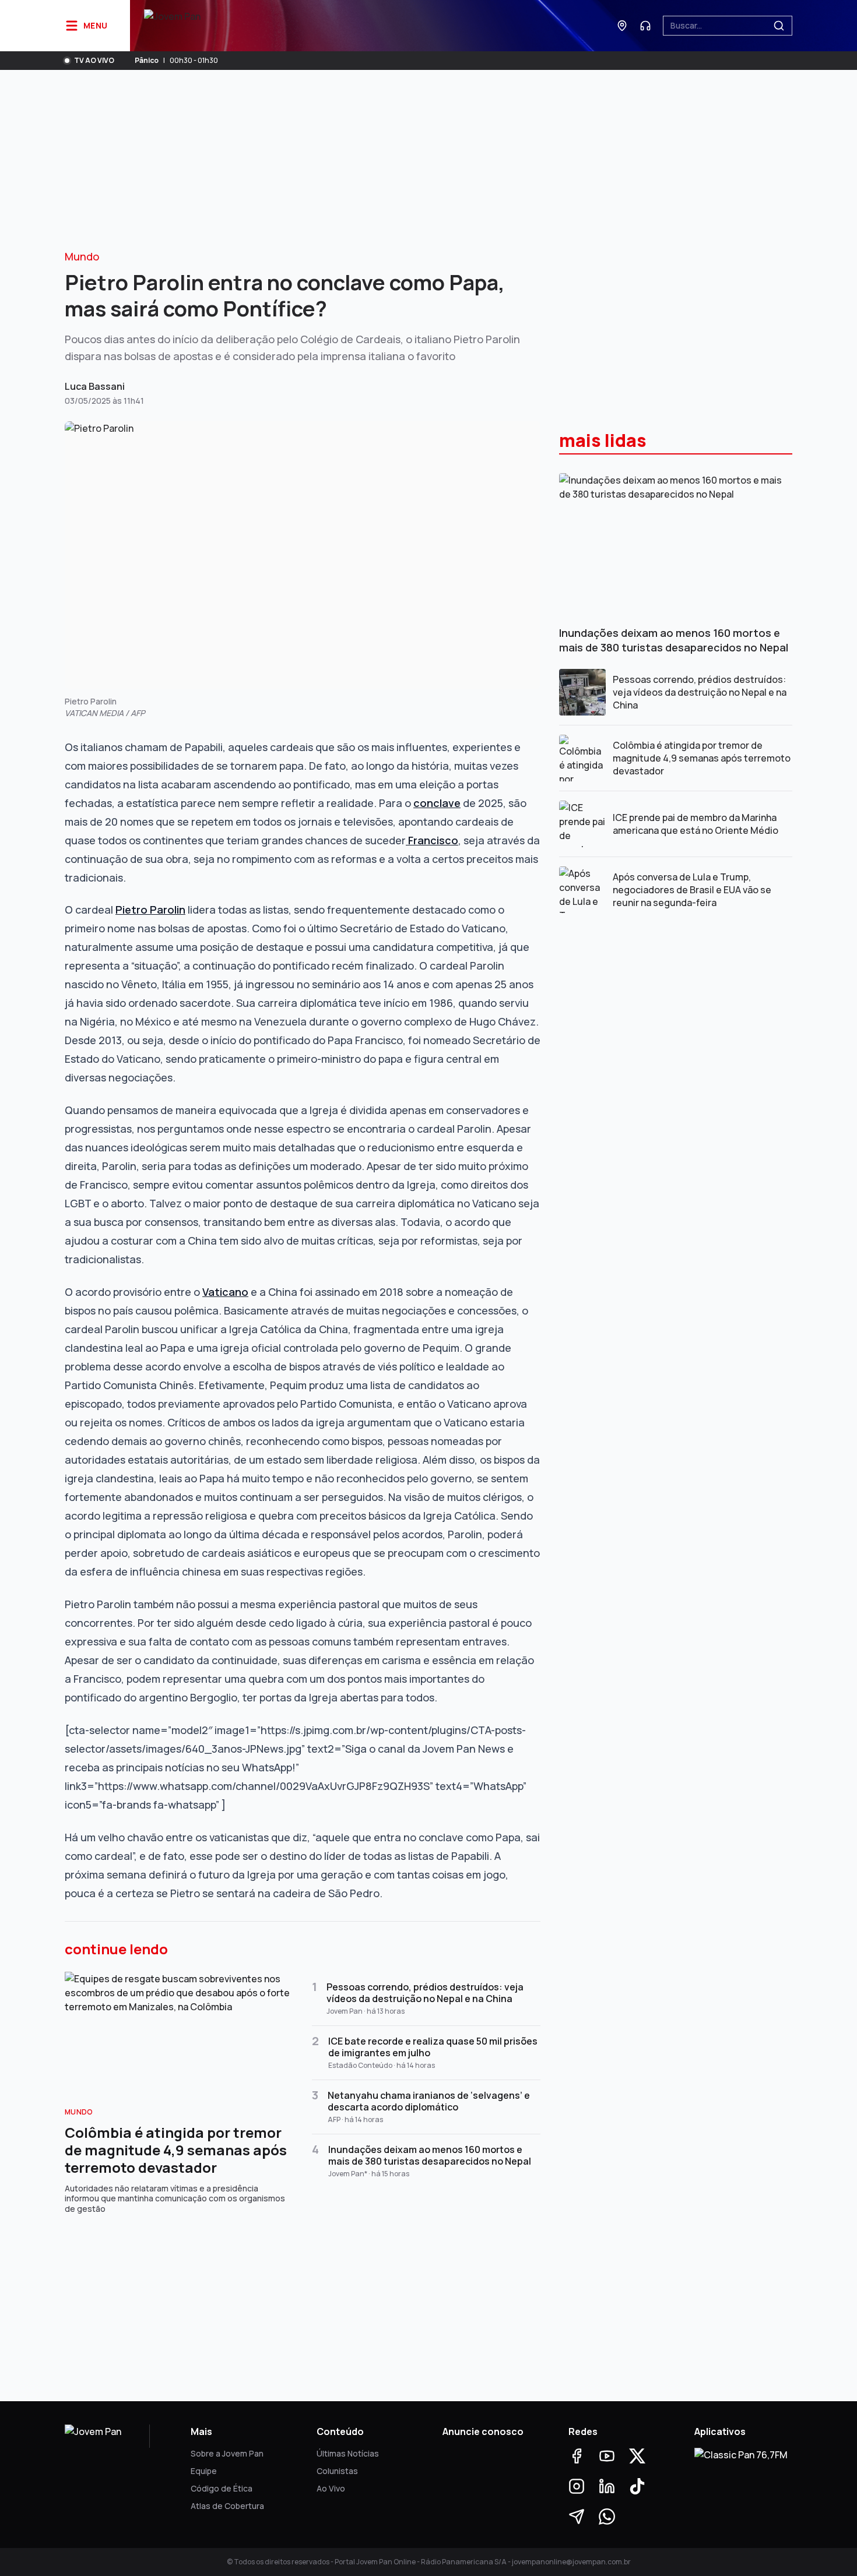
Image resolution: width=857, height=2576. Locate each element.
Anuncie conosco (483, 2431)
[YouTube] (607, 2456)
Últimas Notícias (348, 2453)
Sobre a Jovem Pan (227, 2453)
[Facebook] (577, 2456)
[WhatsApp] (607, 2517)
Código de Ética (222, 2488)
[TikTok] (637, 2486)
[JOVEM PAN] (172, 26)
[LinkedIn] (607, 2486)
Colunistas (337, 2471)
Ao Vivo (331, 2488)
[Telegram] (577, 2517)
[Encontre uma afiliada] (622, 26)
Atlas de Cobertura (227, 2506)
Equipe (204, 2471)
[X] (637, 2456)
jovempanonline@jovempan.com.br (571, 2562)
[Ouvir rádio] (645, 26)
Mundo (82, 256)
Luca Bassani (95, 386)
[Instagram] (577, 2486)
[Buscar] (779, 26)
